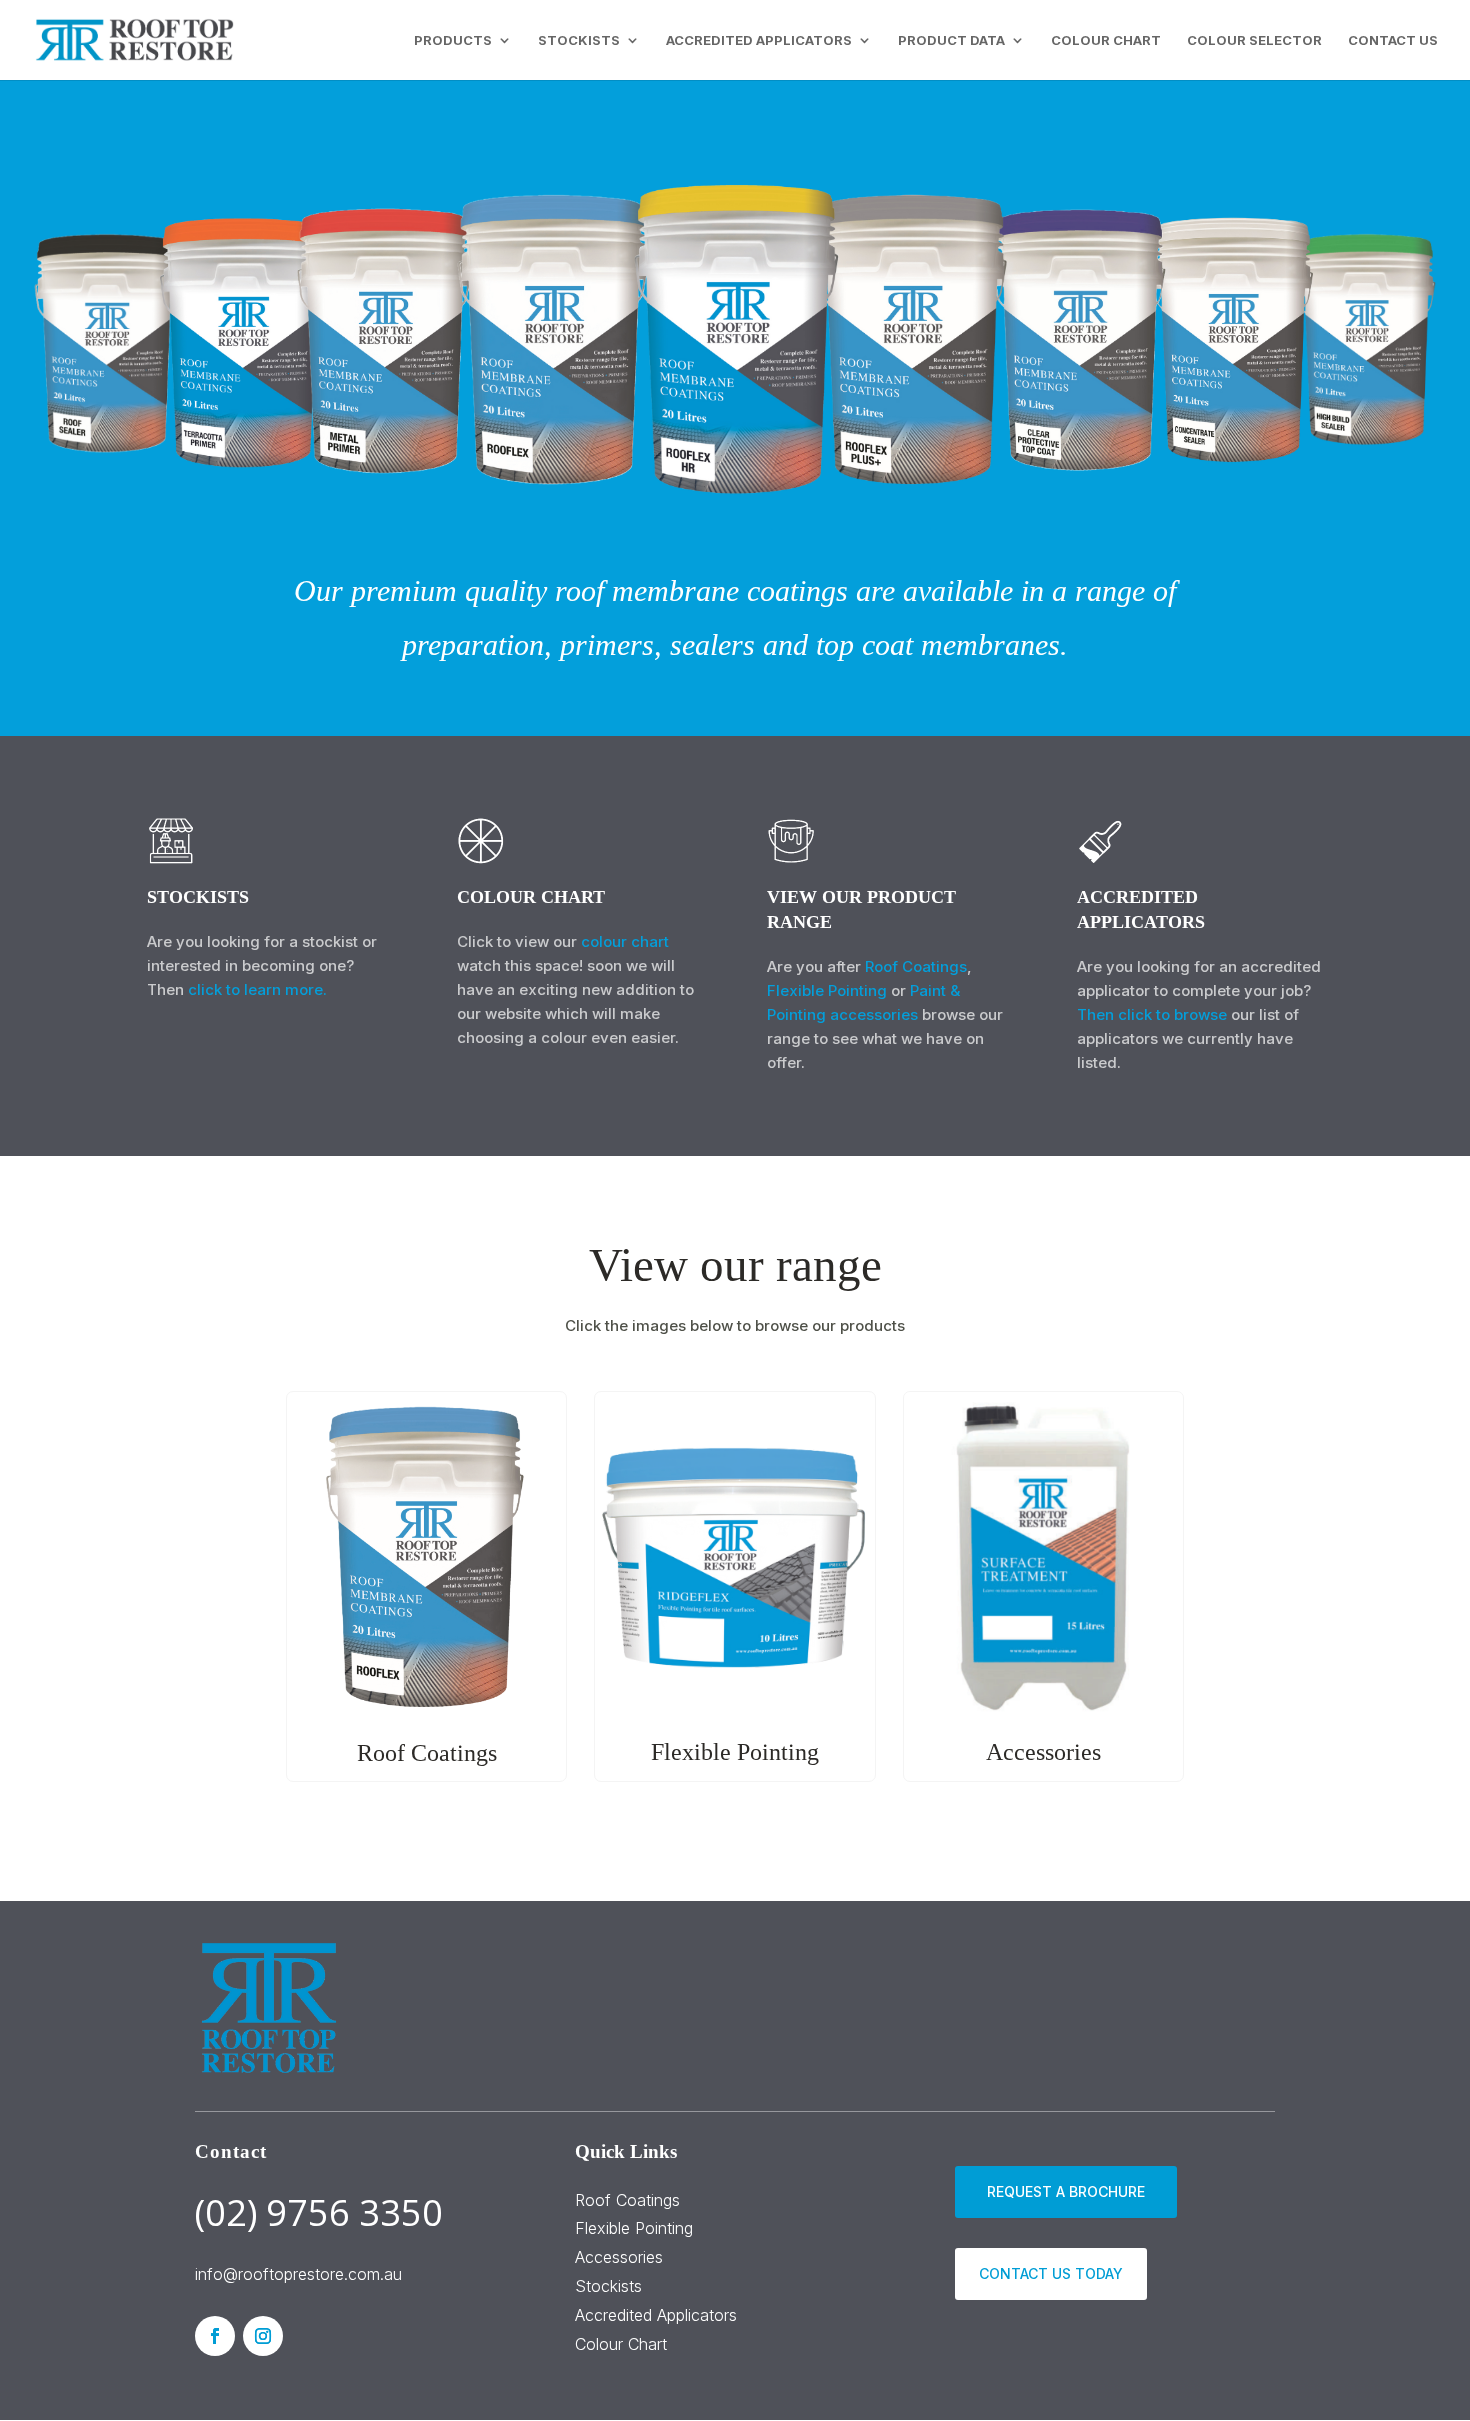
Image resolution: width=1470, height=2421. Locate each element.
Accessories (619, 2257)
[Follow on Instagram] (263, 2336)
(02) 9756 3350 (319, 2212)
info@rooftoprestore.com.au (298, 2274)
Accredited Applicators (656, 2315)
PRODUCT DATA (951, 40)
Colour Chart (621, 2344)
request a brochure (1066, 2191)
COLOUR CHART (1106, 40)
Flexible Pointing (827, 990)
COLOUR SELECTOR (1254, 40)
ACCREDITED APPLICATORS (759, 40)
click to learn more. (257, 989)
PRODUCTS (453, 40)
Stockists (608, 2286)
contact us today (1051, 2273)
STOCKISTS (579, 40)
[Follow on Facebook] (215, 2336)
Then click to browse (1152, 1014)
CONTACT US (1393, 40)
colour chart (625, 941)
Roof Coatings (916, 966)
